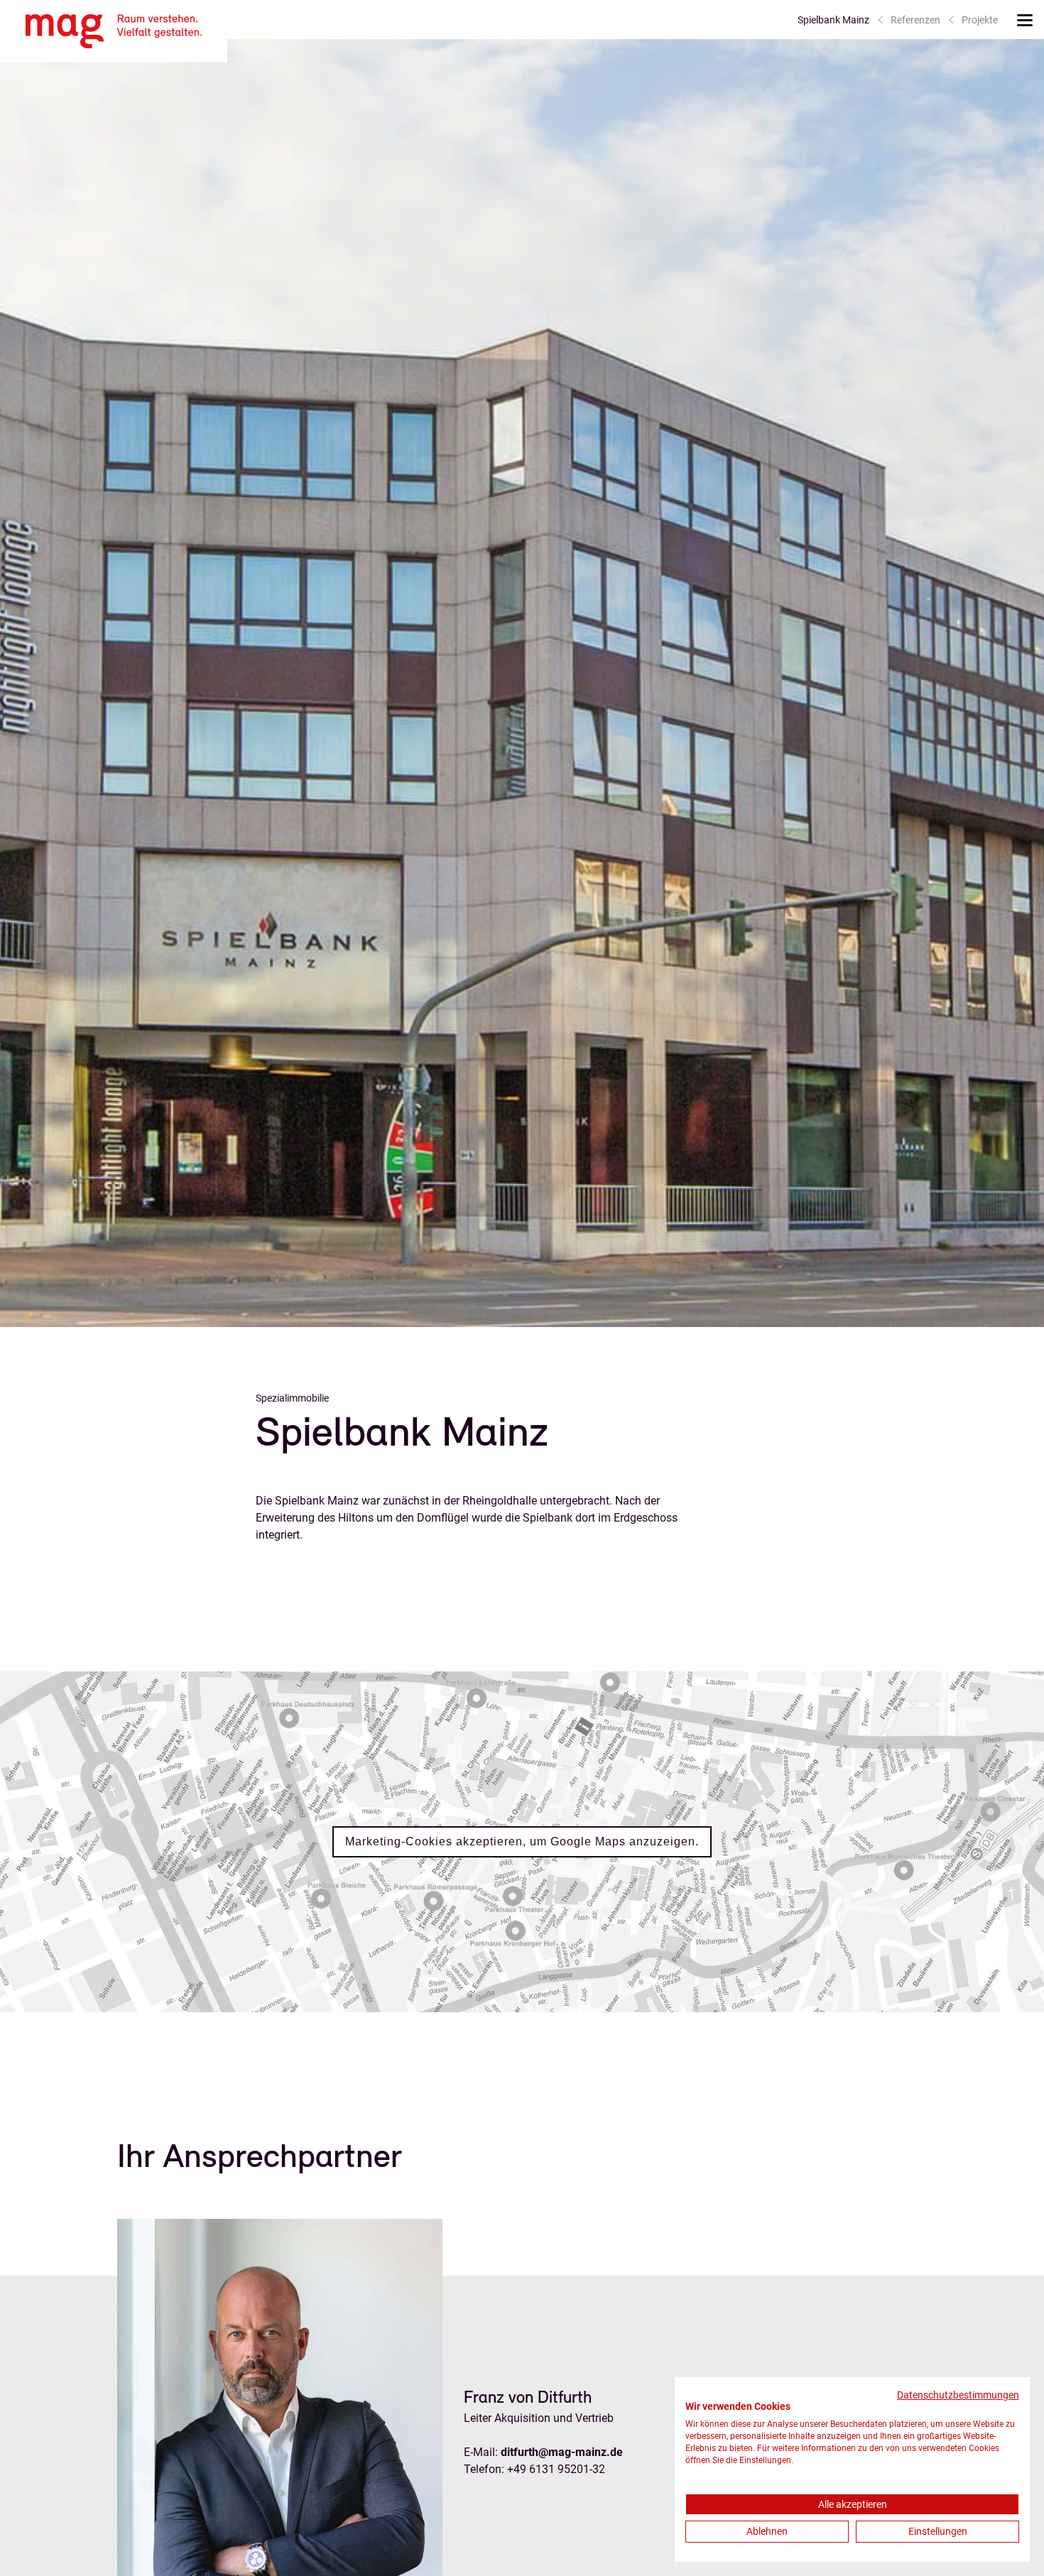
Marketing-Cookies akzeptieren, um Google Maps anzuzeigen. (522, 1841)
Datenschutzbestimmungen (958, 2395)
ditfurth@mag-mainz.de (562, 2452)
